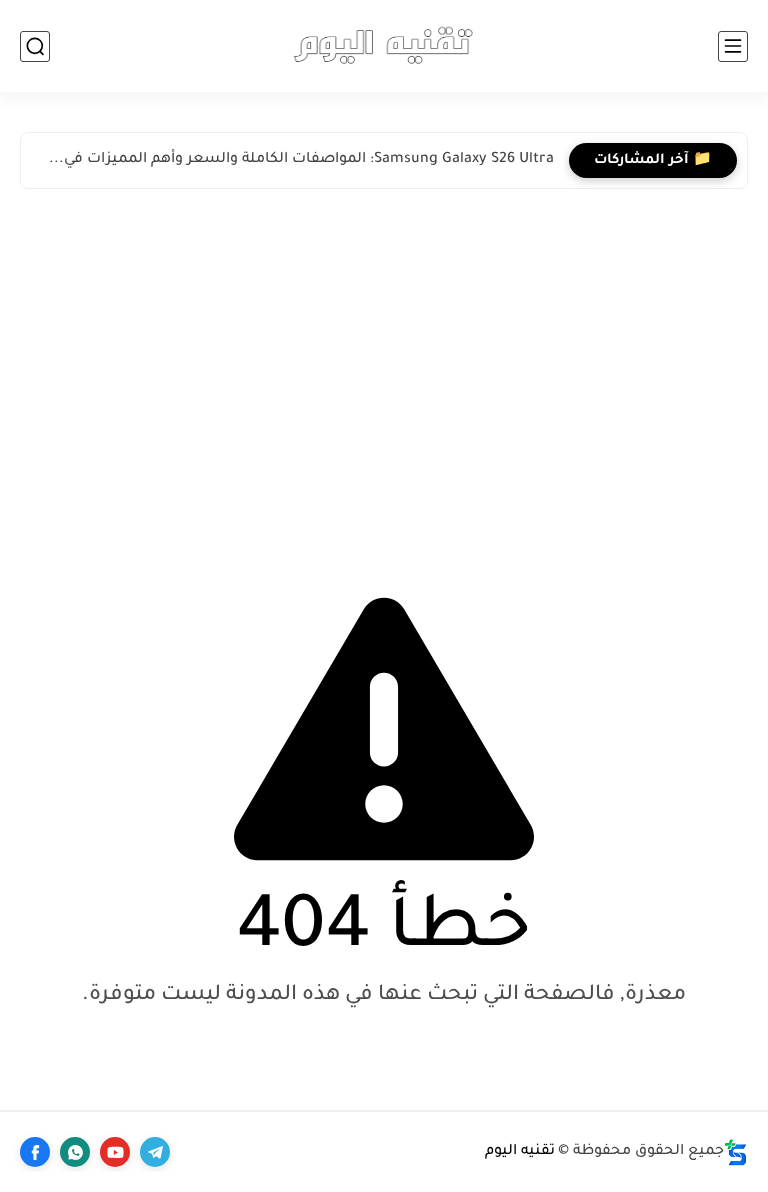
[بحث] (35, 46)
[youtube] (115, 1152)
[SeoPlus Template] (736, 1152)
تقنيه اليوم (520, 1152)
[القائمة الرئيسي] (733, 46)
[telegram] (155, 1152)
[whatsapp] (75, 1152)
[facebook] (35, 1152)
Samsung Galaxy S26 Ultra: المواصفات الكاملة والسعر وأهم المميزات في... (301, 160)
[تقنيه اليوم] (384, 46)
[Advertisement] (384, 369)
